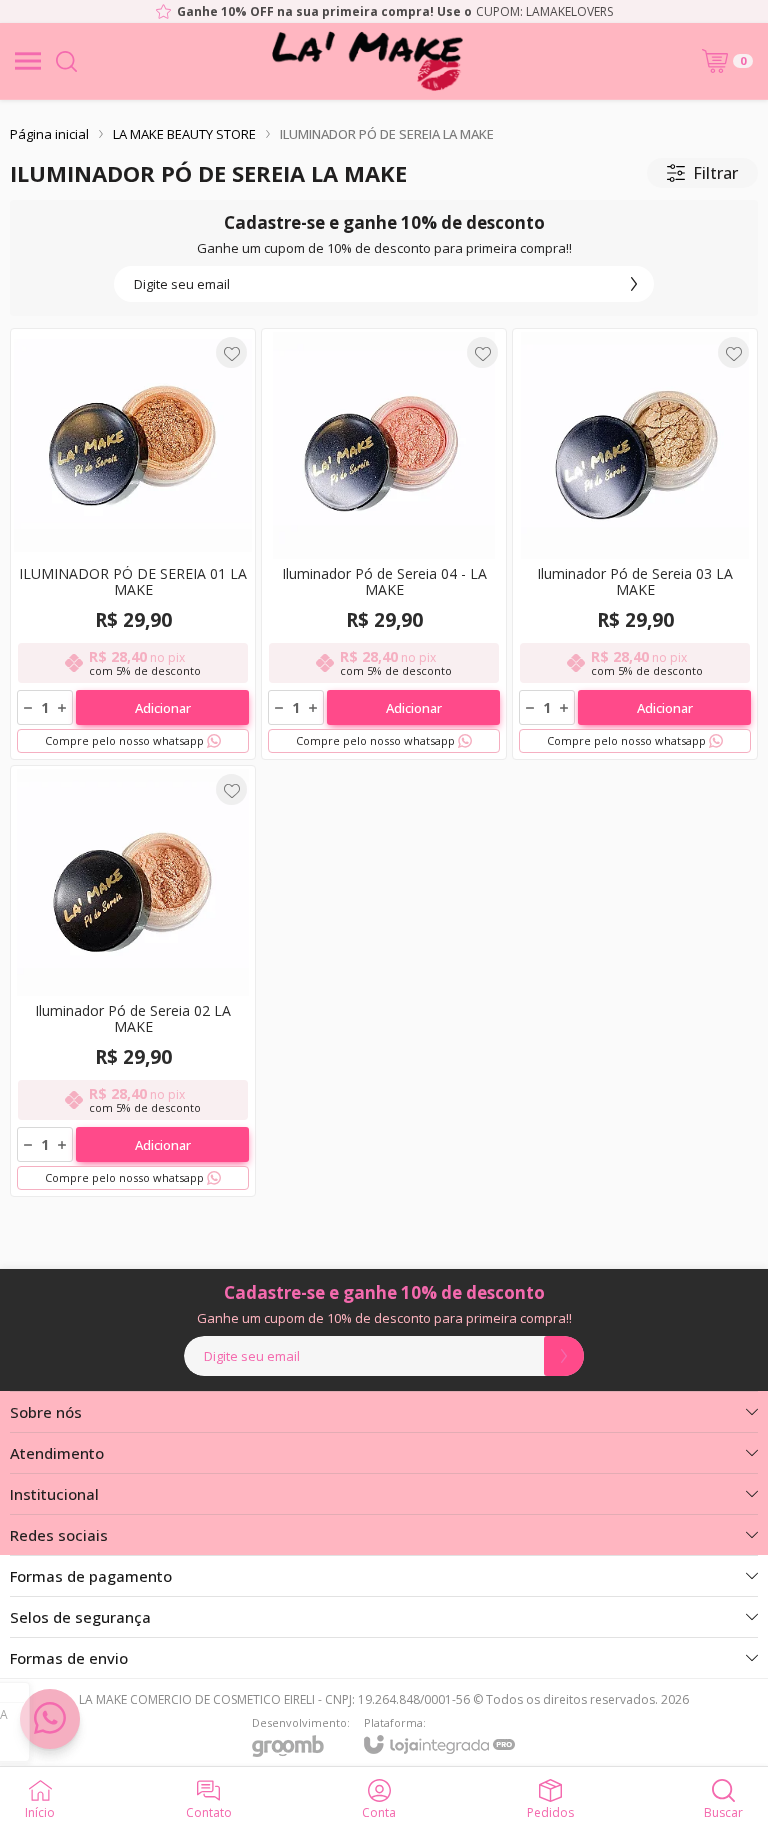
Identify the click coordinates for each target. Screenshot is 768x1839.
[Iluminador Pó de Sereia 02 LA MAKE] (133, 981)
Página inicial (49, 134)
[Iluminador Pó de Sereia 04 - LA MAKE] (384, 544)
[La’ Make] (367, 61)
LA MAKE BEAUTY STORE (184, 134)
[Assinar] (634, 284)
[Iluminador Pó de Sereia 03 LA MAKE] (635, 544)
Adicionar (163, 708)
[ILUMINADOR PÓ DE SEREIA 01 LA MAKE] (133, 544)
